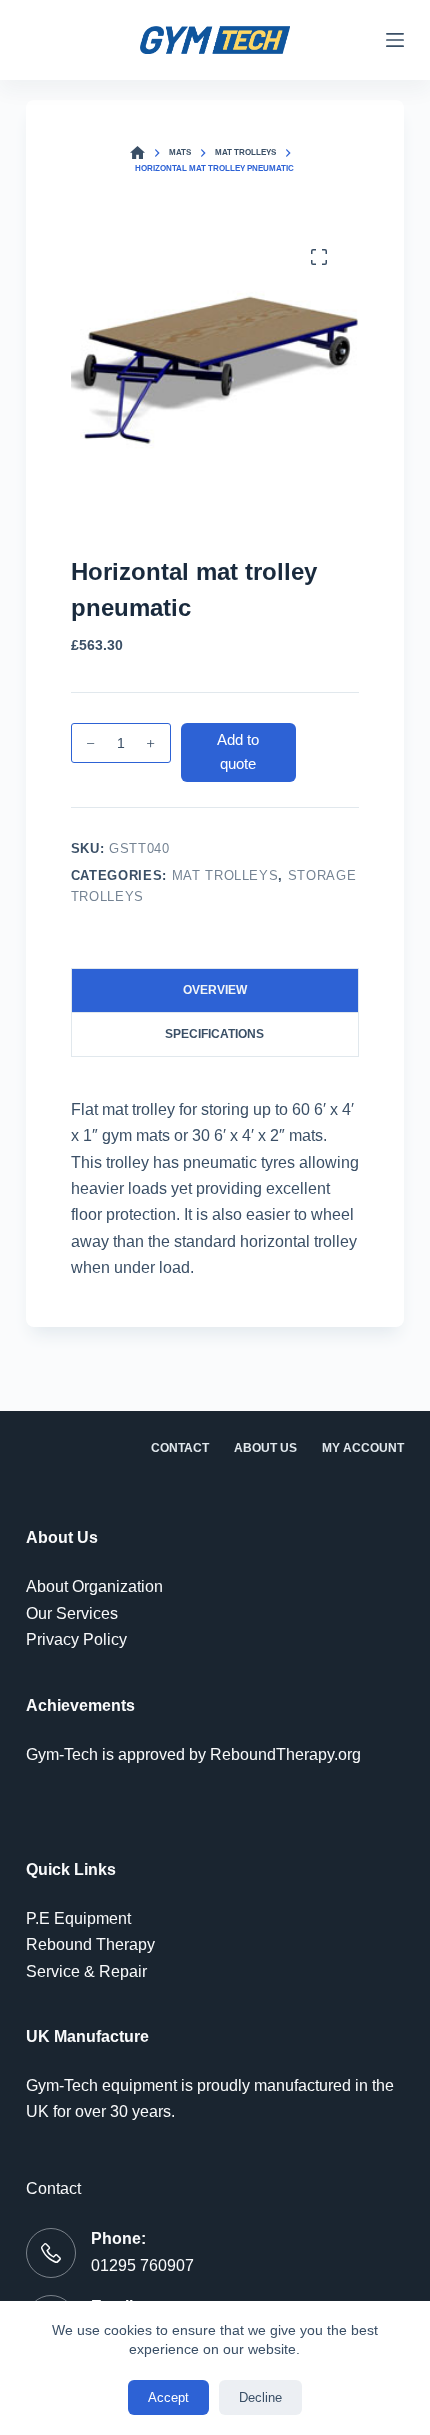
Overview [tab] (215, 990)
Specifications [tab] (214, 1034)
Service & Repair (86, 1971)
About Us (265, 1448)
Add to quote (238, 752)
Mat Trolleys (225, 875)
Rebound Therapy (90, 1944)
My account (363, 1448)
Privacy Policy (76, 1639)
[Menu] (395, 40)
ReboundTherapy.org (285, 1754)
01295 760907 (142, 2265)
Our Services (72, 1613)
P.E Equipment (78, 1918)
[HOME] (137, 153)
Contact (180, 1448)
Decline (260, 2397)
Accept (168, 2397)
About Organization (94, 1586)
